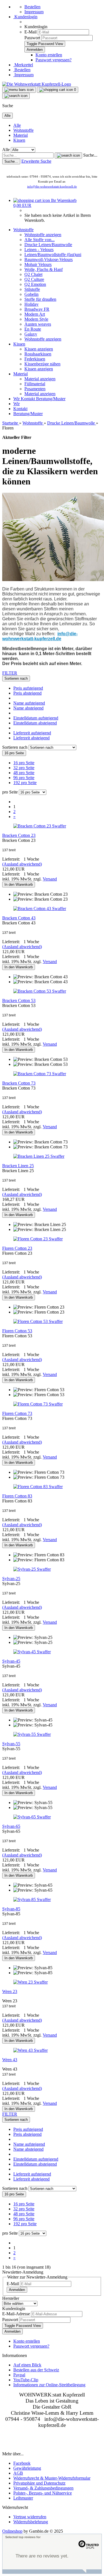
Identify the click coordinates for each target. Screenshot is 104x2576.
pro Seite (10, 792)
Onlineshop (12, 2531)
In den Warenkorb (19, 884)
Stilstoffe (32, 289)
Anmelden (17, 2290)
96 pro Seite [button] (24, 778)
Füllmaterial (35, 384)
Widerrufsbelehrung (31, 2522)
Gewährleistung (27, 2468)
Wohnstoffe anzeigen (43, 235)
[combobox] (16, 678)
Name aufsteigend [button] (29, 703)
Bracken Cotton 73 (19, 1083)
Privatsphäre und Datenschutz (39, 2483)
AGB (18, 2473)
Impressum (34, 12)
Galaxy (31, 334)
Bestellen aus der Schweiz (36, 2370)
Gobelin (31, 294)
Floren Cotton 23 (17, 1248)
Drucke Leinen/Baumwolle (48, 245)
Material (21, 135)
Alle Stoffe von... (40, 240)
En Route (33, 329)
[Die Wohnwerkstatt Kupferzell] (37, 84)
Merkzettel (23, 65)
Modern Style (36, 319)
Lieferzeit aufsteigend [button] (32, 733)
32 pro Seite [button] (24, 768)
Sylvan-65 (11, 1826)
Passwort (32, 38)
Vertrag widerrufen (30, 2517)
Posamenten (35, 389)
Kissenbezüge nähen (42, 364)
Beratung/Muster (51, 399)
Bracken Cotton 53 (19, 1000)
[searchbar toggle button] (16, 96)
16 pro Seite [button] (24, 763)
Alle (17, 125)
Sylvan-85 (11, 1909)
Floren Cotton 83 (17, 1496)
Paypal (19, 2375)
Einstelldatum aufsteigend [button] (36, 718)
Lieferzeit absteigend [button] (31, 738)
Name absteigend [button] (28, 708)
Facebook (22, 2463)
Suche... (90, 155)
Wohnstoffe (23, 130)
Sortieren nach (15, 747)
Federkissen (35, 359)
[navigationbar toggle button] (19, 90)
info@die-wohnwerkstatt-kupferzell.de (52, 186)
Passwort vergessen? (54, 60)
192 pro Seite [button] (25, 783)
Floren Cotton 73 (17, 1413)
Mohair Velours (38, 264)
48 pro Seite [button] (24, 773)
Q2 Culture (34, 279)
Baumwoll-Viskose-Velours (49, 259)
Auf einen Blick (27, 2365)
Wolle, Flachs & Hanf (44, 269)
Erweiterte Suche (36, 161)
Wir (17, 399)
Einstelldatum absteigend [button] (35, 723)
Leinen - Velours (39, 250)
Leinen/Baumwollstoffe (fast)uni (53, 255)
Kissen (19, 140)
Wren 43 (10, 2060)
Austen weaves (38, 324)
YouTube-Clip (26, 2380)
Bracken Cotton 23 (19, 835)
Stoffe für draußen (40, 299)
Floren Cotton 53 (17, 1331)
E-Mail (31, 32)
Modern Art (35, 314)
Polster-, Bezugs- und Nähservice (43, 2493)
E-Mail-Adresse (16, 2314)
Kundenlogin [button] (25, 17)
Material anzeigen (40, 379)
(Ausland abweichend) (22, 864)
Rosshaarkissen (38, 354)
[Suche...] (68, 155)
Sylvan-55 (11, 1744)
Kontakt (28, 399)
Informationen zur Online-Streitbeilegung (49, 2385)
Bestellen (32, 7)
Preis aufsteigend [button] (28, 688)
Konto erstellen (49, 55)
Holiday (31, 304)
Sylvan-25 (11, 1579)
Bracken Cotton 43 (19, 918)
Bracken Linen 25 (18, 1166)
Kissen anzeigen (39, 349)
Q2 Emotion (35, 284)
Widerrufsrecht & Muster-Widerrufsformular (52, 2478)
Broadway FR (37, 309)
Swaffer (59, 826)
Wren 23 (10, 1991)
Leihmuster (23, 2498)
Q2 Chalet (33, 274)
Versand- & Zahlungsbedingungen (43, 2488)
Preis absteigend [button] (27, 693)
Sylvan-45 (11, 1661)
